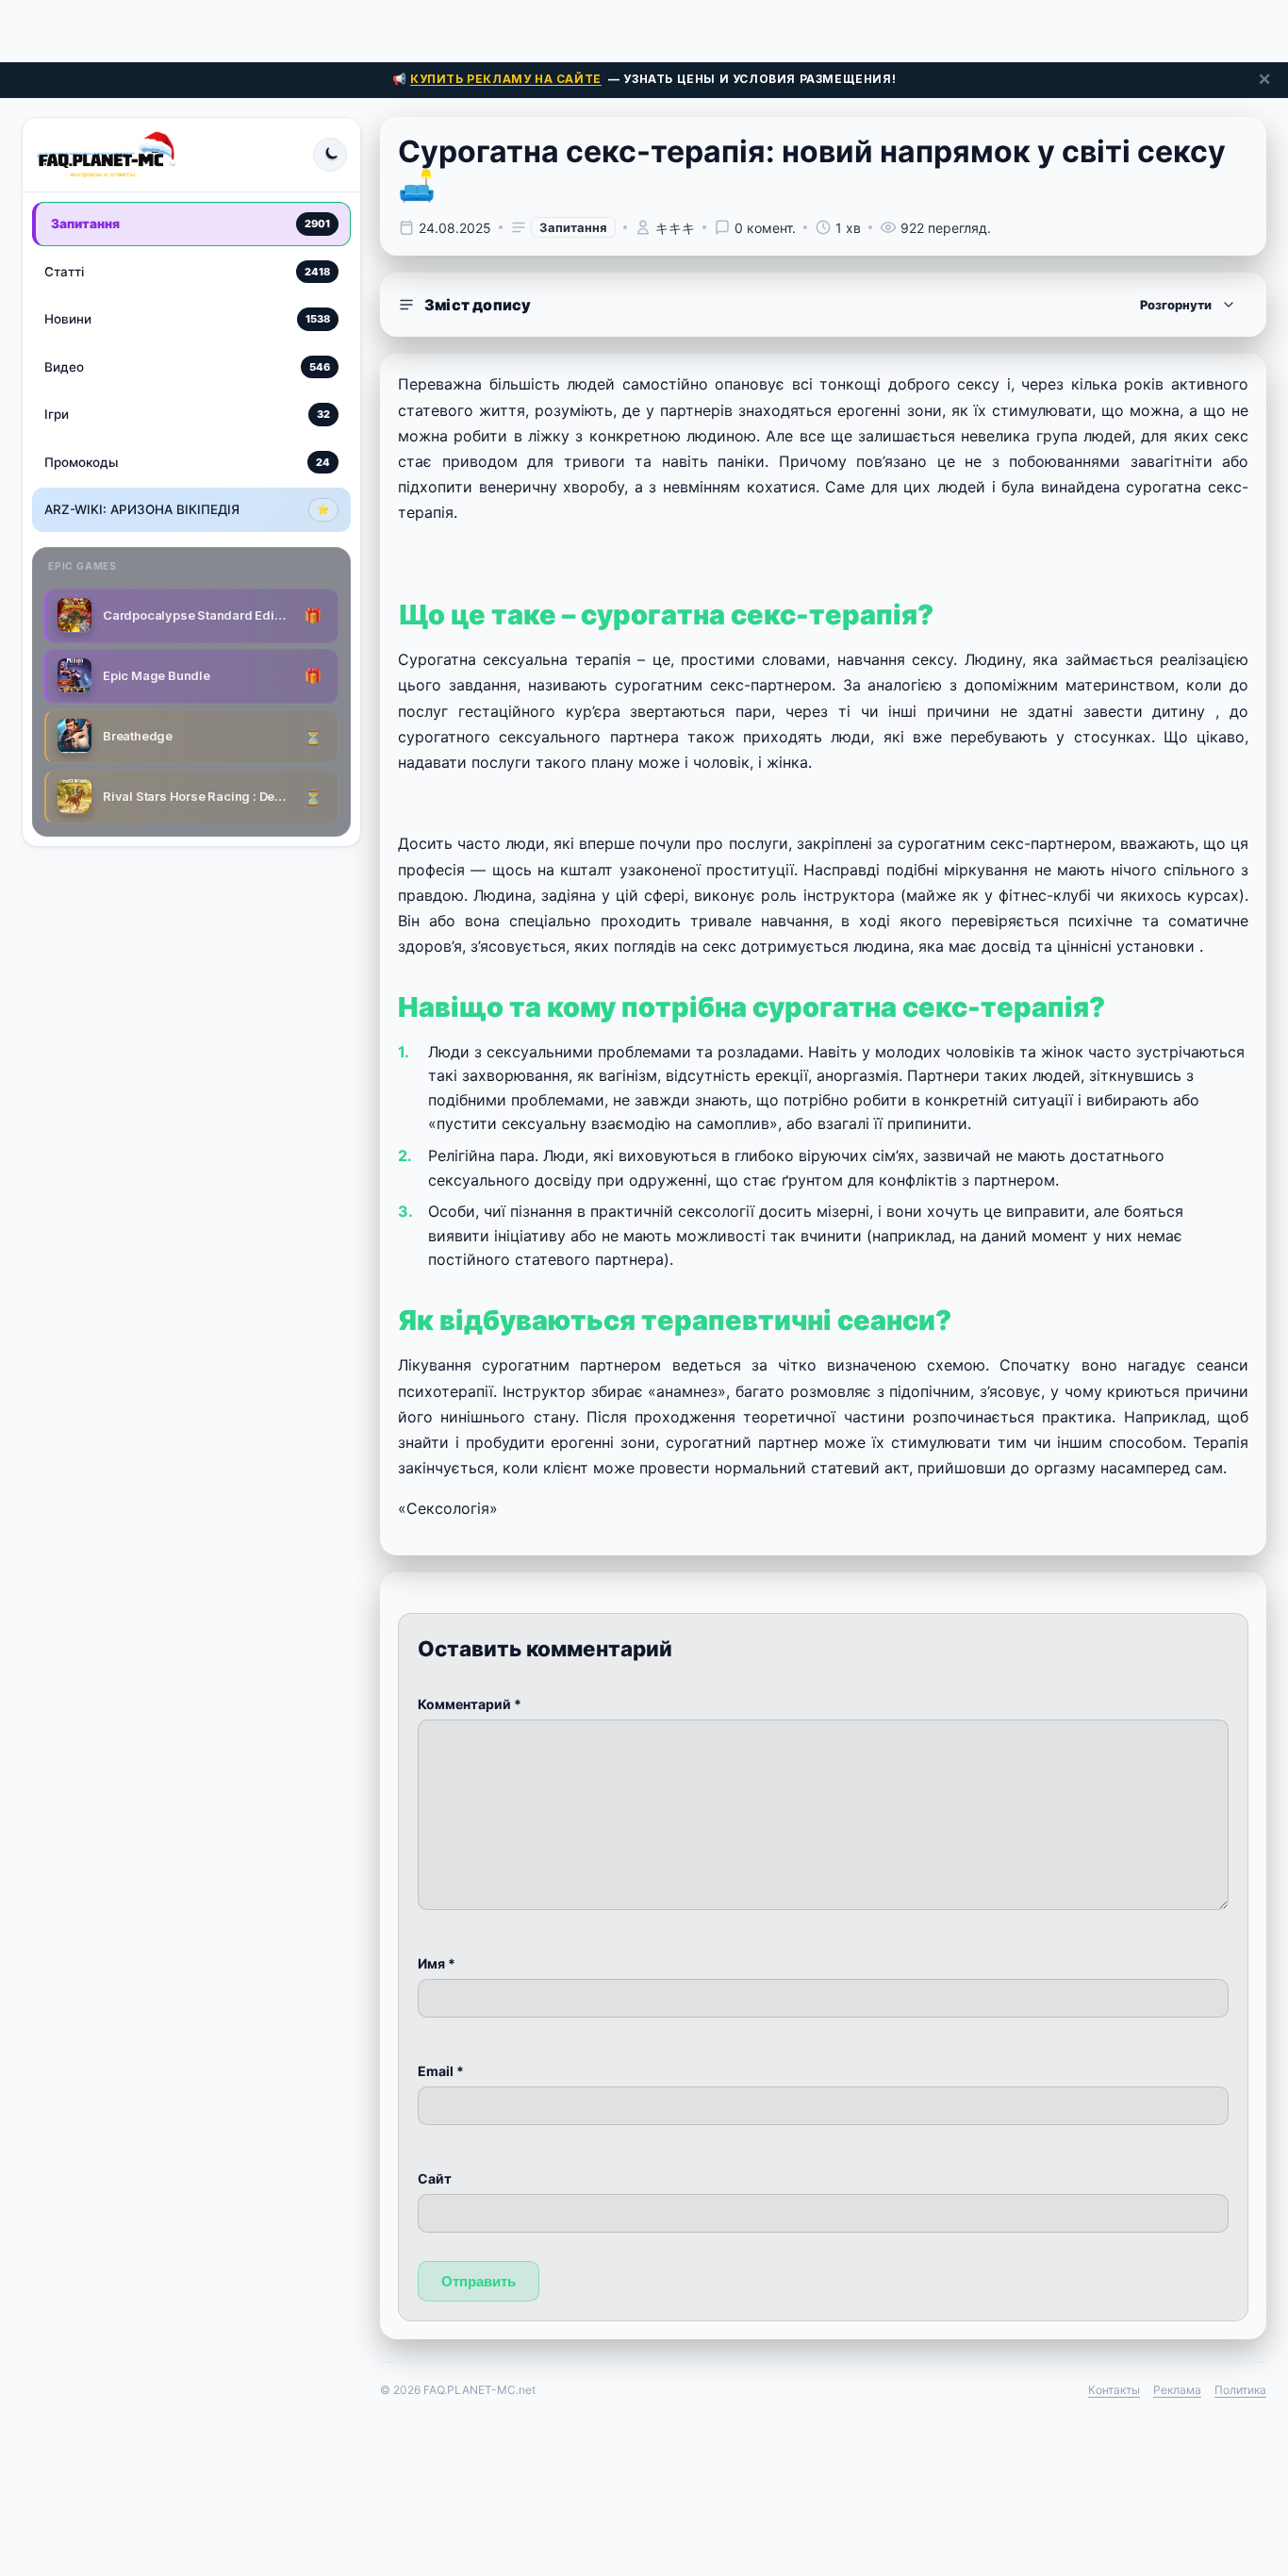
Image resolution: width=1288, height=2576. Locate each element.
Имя (437, 1963)
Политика (1240, 2390)
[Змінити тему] (330, 155)
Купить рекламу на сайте (506, 79)
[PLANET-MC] (106, 155)
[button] (823, 305)
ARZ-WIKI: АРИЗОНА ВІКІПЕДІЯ (187, 509)
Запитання (190, 224)
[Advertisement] (644, 28)
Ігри (187, 414)
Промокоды (187, 461)
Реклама (1177, 2390)
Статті (187, 271)
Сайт (435, 2178)
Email (441, 2071)
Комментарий (470, 1704)
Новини (187, 319)
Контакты (1114, 2390)
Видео (187, 366)
